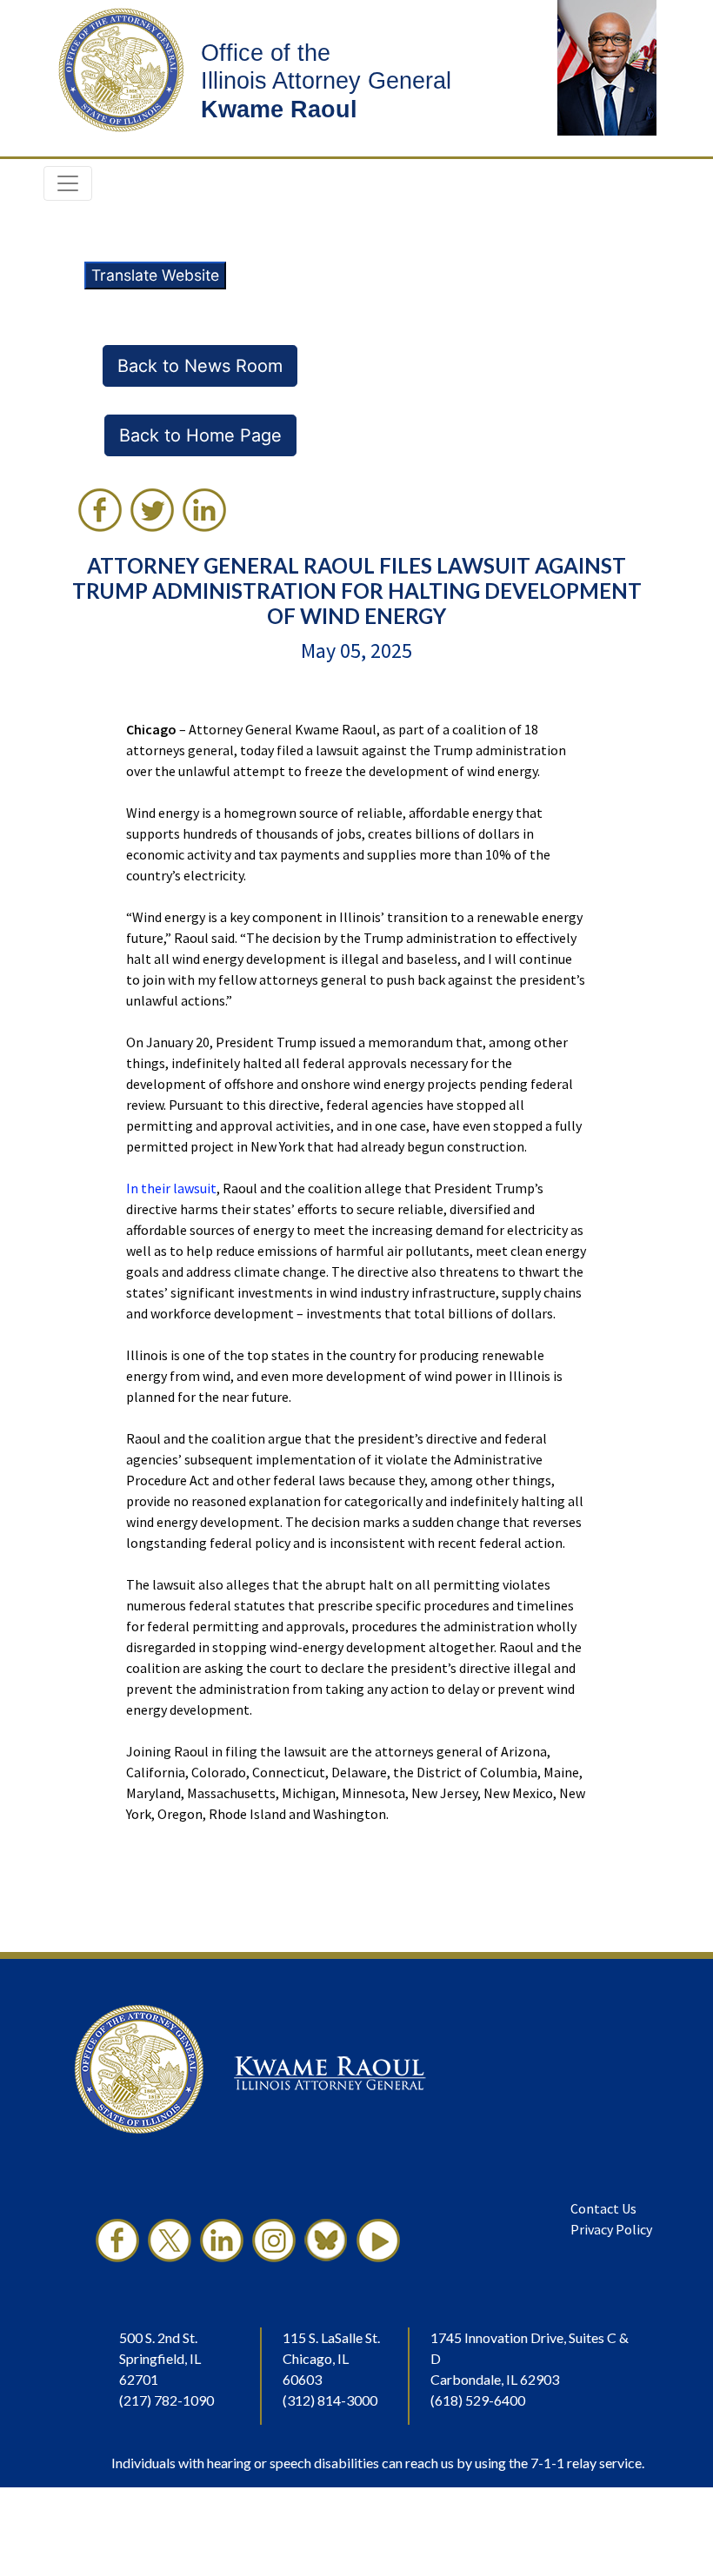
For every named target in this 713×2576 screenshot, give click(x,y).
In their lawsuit (171, 1188)
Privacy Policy (611, 2229)
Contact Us (603, 2208)
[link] (100, 510)
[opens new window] (117, 2241)
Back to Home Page (200, 435)
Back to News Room (200, 366)
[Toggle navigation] (68, 183)
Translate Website (155, 275)
